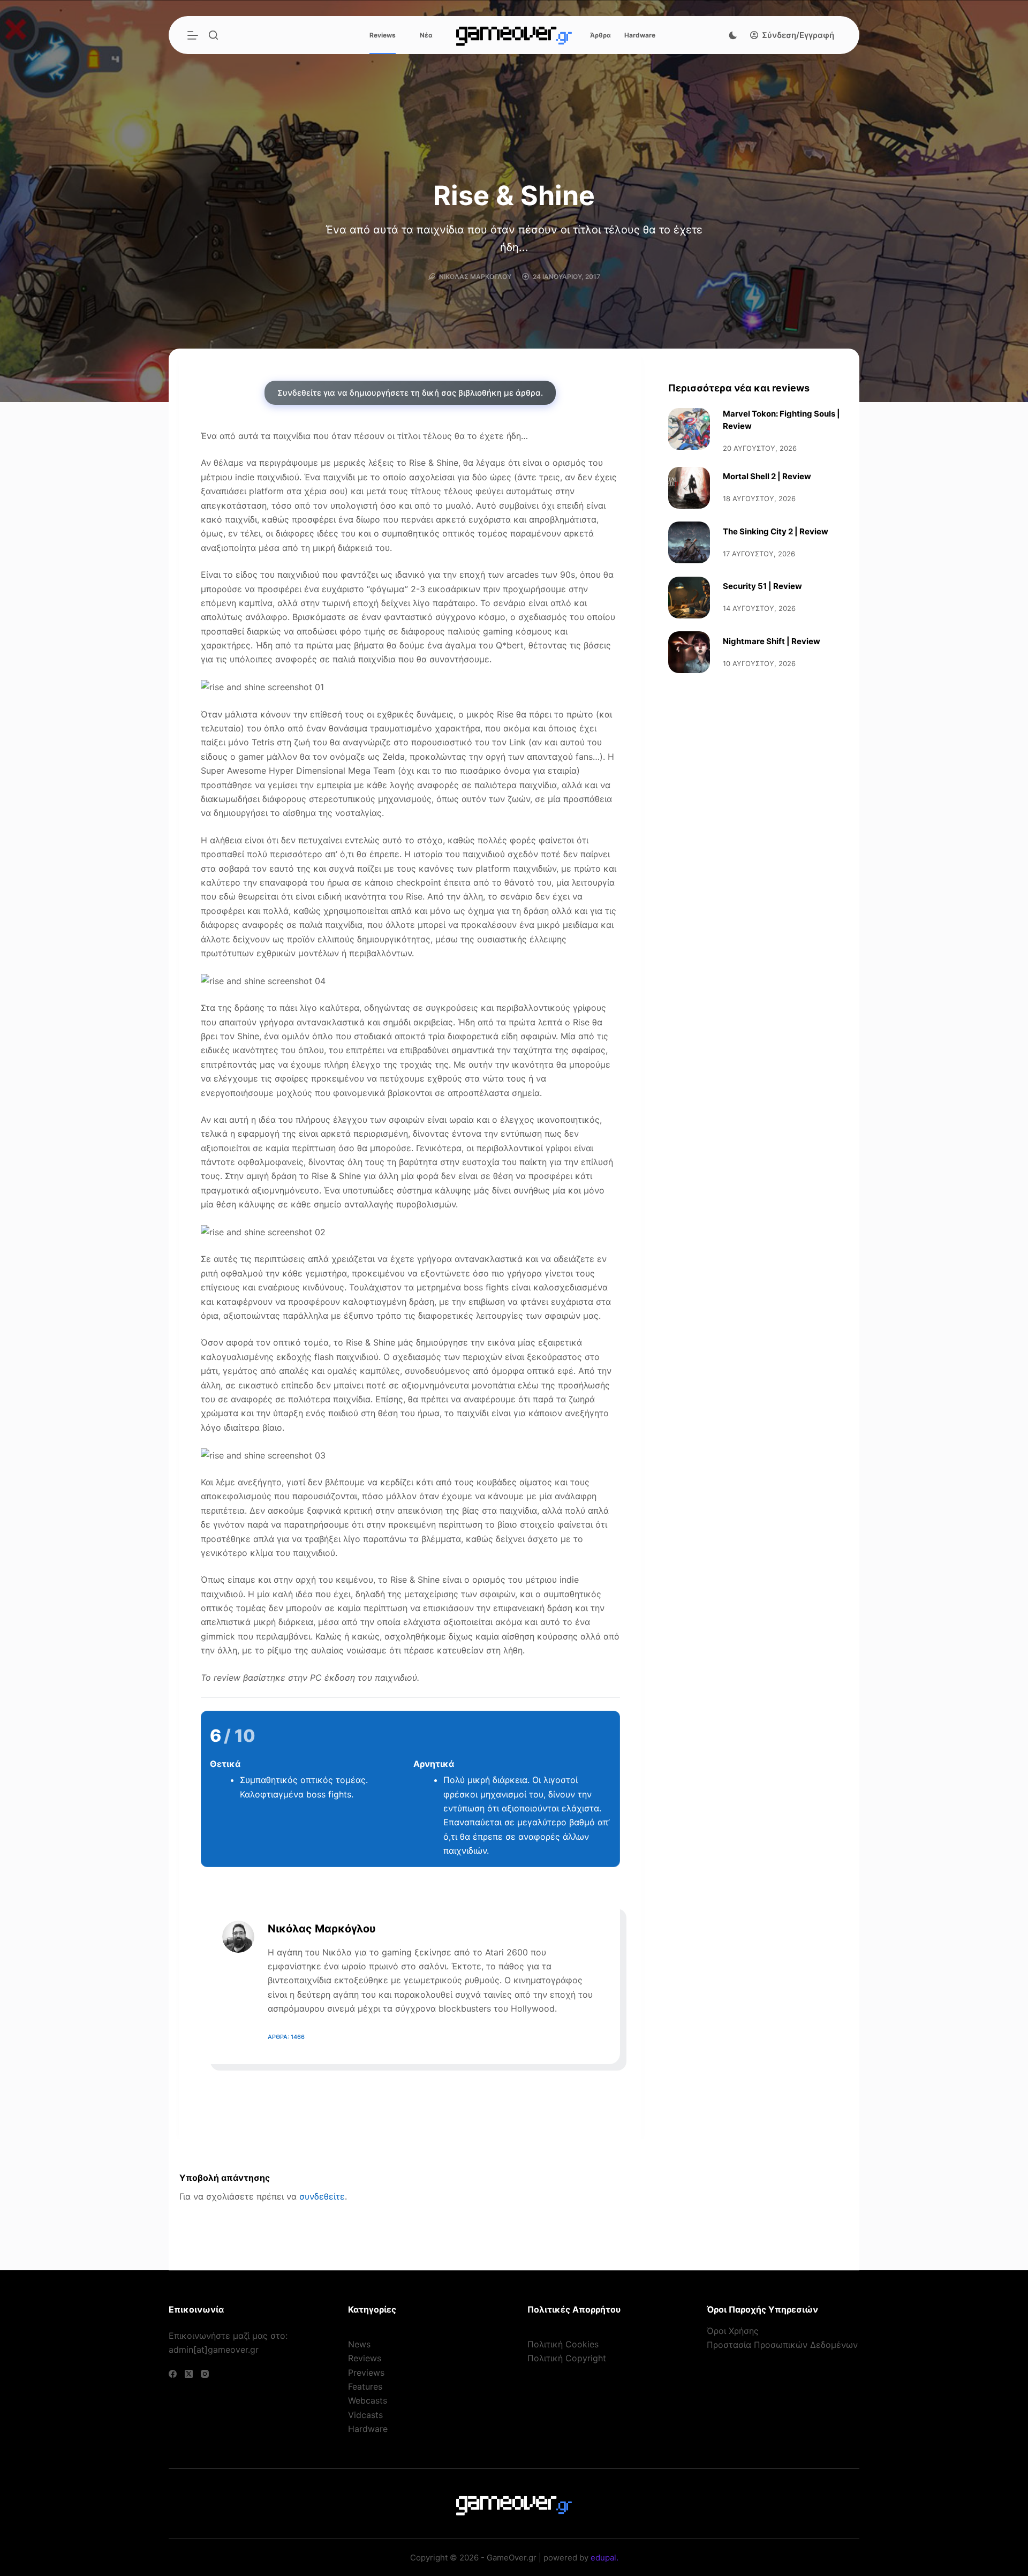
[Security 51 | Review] (689, 598)
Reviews (383, 35)
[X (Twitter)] (189, 2374)
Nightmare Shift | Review (772, 641)
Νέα (426, 35)
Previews (366, 2373)
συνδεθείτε (322, 2196)
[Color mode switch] (733, 35)
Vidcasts (365, 2415)
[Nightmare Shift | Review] (689, 652)
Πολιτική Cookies (563, 2344)
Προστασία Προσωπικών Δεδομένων (782, 2345)
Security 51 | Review (762, 586)
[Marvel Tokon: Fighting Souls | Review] (689, 429)
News (359, 2344)
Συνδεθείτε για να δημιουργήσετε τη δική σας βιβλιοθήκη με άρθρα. (410, 393)
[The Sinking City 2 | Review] (689, 542)
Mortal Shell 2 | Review (767, 476)
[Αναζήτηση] (213, 35)
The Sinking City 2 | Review (776, 531)
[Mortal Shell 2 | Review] (689, 488)
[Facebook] (173, 2374)
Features (365, 2386)
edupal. (604, 2558)
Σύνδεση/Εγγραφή (798, 35)
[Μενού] (193, 35)
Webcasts (368, 2400)
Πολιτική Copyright (567, 2358)
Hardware (640, 35)
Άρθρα (600, 35)
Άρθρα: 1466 (286, 2037)
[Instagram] (205, 2374)
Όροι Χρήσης (733, 2331)
